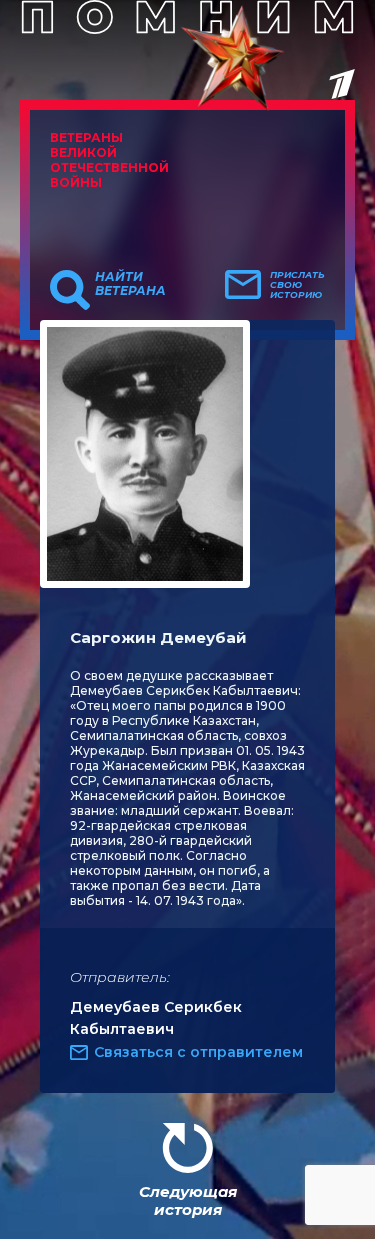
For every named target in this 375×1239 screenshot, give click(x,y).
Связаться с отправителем (198, 1052)
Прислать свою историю (297, 285)
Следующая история (188, 1200)
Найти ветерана (130, 284)
